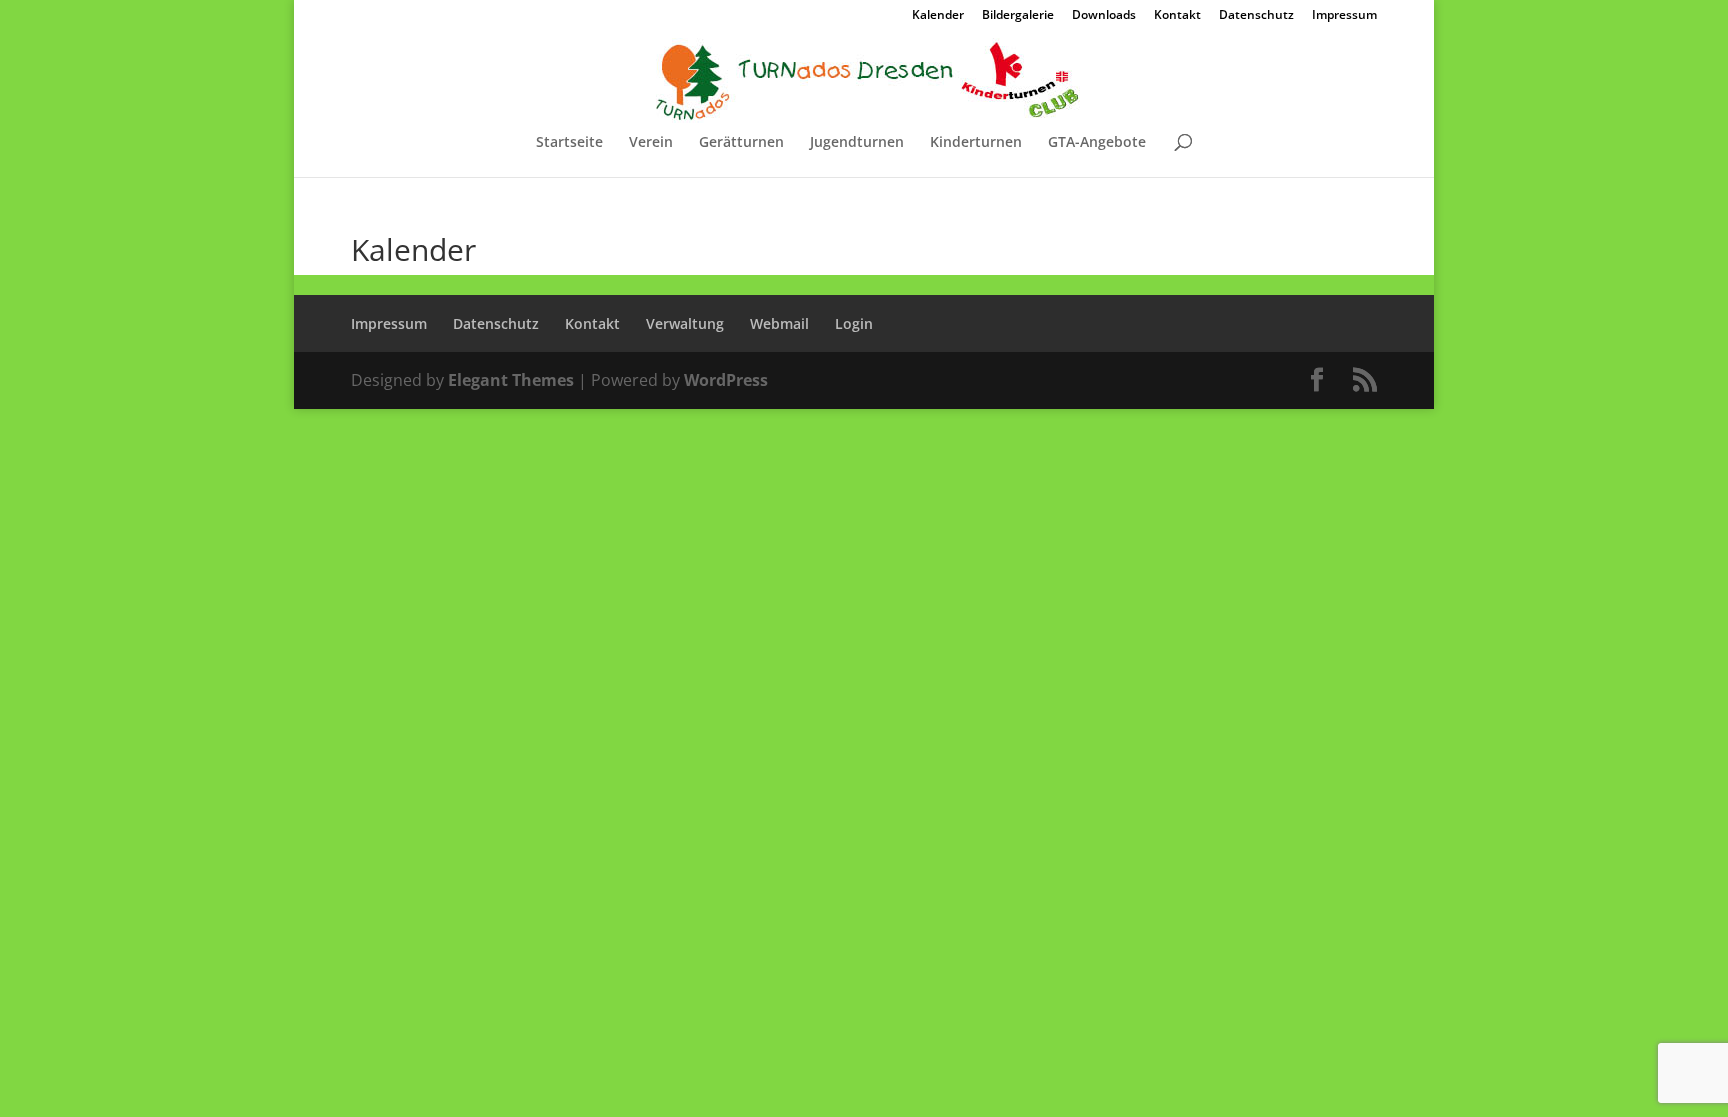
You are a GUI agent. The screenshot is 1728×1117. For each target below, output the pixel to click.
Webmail (779, 323)
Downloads (1104, 16)
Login (854, 323)
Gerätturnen (741, 143)
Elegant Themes (511, 380)
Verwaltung (685, 323)
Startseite (569, 143)
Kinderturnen (976, 143)
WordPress (726, 380)
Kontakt (1177, 16)
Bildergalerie (1018, 16)
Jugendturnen (857, 143)
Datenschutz (1256, 16)
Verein (651, 143)
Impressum (1344, 16)
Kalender (938, 16)
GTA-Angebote (1097, 143)
